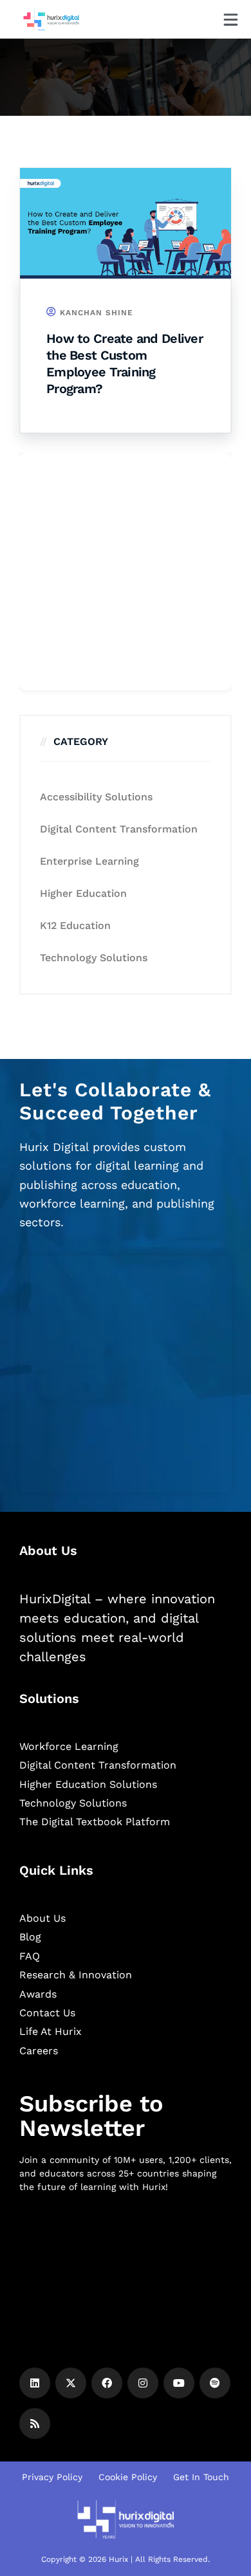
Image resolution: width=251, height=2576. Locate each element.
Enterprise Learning (89, 861)
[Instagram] (143, 2383)
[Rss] (35, 2424)
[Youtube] (179, 2383)
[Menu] (231, 20)
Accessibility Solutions (96, 797)
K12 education (75, 925)
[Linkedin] (35, 2383)
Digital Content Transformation (119, 829)
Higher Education (83, 893)
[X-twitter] (71, 2383)
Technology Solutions (94, 958)
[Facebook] (107, 2383)
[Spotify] (215, 2383)
